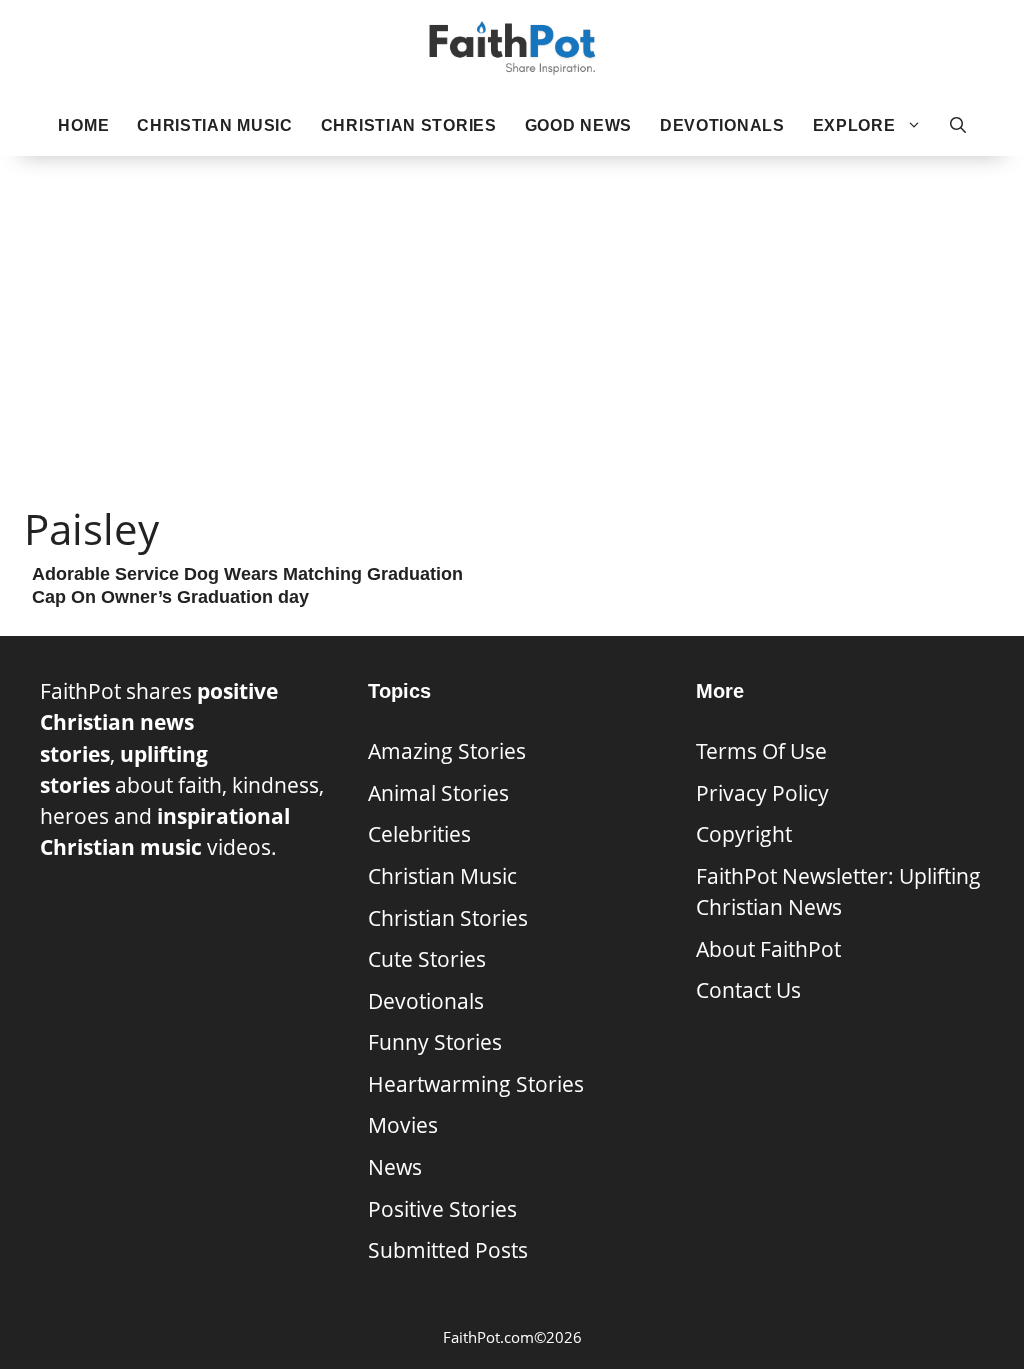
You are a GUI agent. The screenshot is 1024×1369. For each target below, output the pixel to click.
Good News (578, 125)
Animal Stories (438, 793)
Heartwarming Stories (476, 1084)
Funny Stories (435, 1042)
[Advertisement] (512, 301)
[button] (958, 126)
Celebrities (419, 834)
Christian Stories (409, 125)
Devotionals (722, 125)
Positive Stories (442, 1209)
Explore (854, 125)
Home (83, 125)
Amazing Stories (447, 751)
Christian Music (215, 125)
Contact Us (748, 990)
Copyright (744, 834)
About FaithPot (768, 949)
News (395, 1167)
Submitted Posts (448, 1250)
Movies (403, 1125)
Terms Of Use (761, 751)
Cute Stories (427, 959)
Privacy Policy (762, 793)
